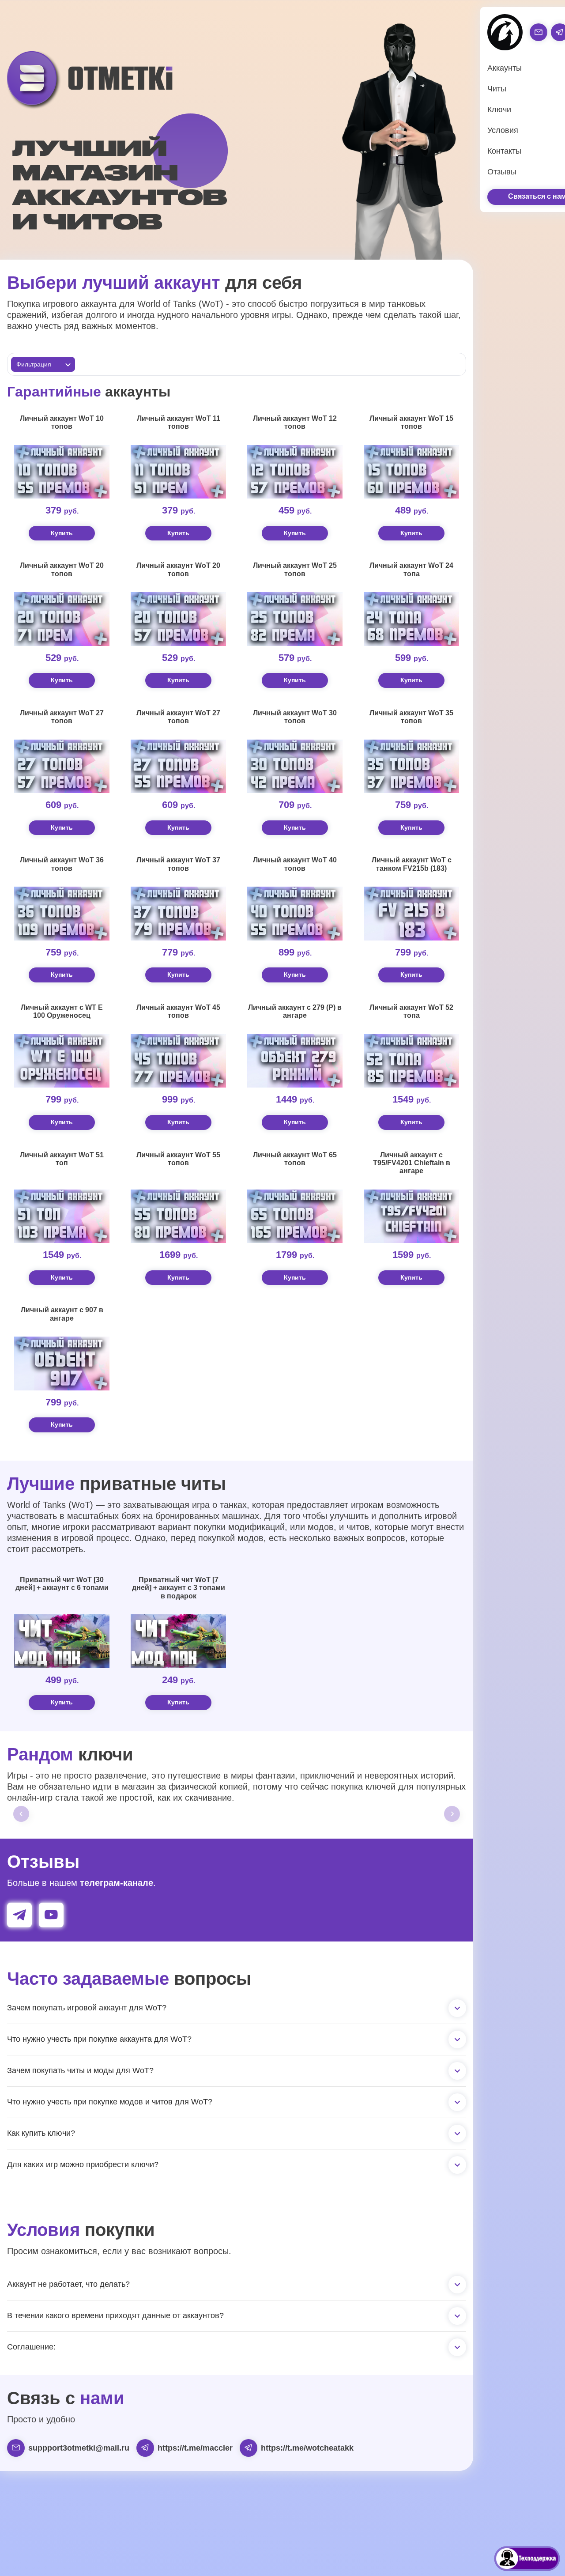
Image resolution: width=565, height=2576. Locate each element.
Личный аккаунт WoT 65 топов (295, 1159)
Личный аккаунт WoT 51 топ (62, 1159)
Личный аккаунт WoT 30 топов (295, 717)
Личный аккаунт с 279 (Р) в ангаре (295, 1011)
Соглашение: (31, 2347)
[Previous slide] (21, 1814)
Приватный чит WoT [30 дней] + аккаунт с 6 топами (62, 1584)
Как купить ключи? (41, 2133)
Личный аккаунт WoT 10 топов (62, 422)
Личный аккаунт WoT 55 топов (178, 1159)
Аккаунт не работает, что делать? (68, 2284)
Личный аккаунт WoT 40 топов (295, 864)
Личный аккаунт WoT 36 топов (62, 864)
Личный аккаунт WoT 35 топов (411, 717)
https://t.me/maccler (195, 2448)
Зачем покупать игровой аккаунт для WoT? (87, 2008)
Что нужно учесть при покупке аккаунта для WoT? (99, 2039)
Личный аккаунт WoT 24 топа (411, 569)
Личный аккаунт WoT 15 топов (411, 422)
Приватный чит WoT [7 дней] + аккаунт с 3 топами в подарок (179, 1588)
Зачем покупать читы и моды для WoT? (80, 2070)
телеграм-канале (117, 1883)
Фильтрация (34, 364)
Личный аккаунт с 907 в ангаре (62, 1314)
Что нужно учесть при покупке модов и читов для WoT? (110, 2102)
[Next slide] (452, 1814)
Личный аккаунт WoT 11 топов (179, 422)
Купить (62, 533)
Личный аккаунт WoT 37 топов (178, 864)
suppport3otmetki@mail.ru (79, 2448)
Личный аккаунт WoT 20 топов (62, 569)
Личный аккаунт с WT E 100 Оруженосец (62, 1011)
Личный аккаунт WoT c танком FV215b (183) (412, 864)
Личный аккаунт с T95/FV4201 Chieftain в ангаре (412, 1163)
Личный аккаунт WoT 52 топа (411, 1011)
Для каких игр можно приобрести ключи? (83, 2164)
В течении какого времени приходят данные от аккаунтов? (115, 2315)
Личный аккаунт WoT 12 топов (295, 422)
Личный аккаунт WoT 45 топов (178, 1011)
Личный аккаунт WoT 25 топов (295, 569)
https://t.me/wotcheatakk (307, 2448)
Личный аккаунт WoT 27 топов (62, 717)
